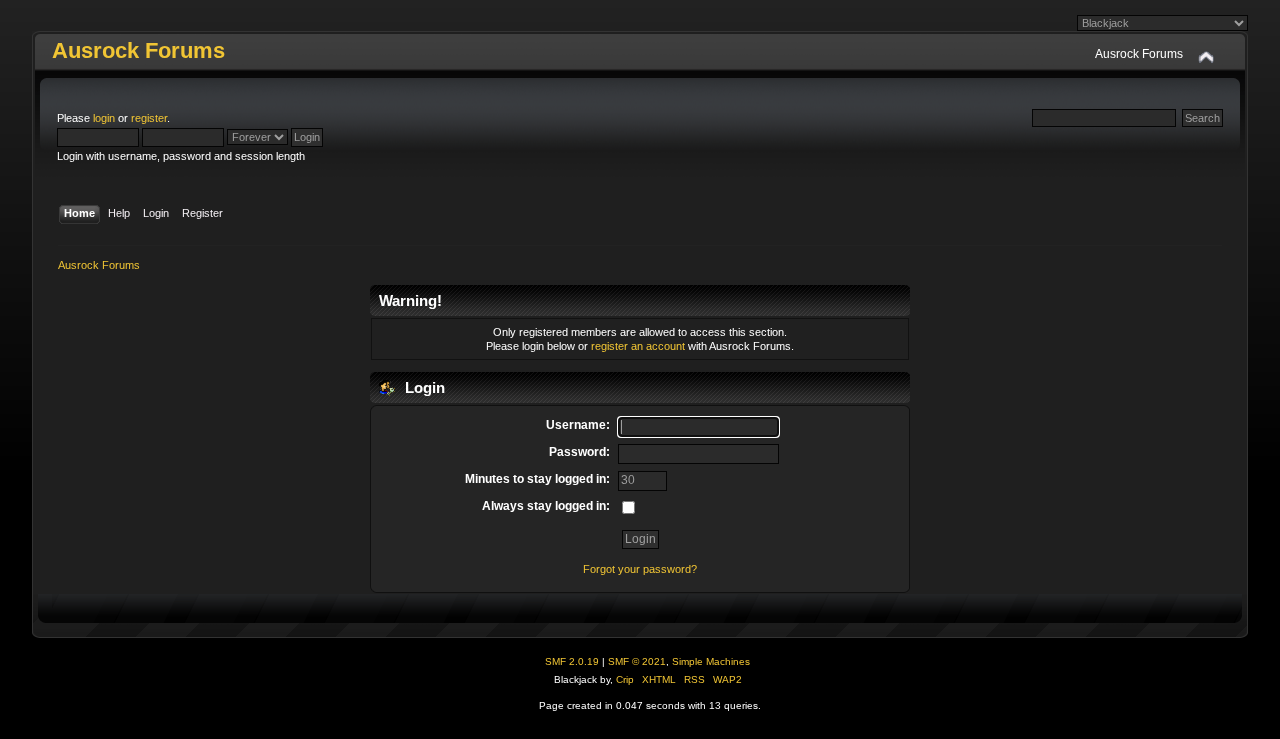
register (149, 118)
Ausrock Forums (138, 50)
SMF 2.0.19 (572, 661)
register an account (638, 346)
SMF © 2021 (637, 661)
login (104, 118)
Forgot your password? (640, 569)
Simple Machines (711, 661)
